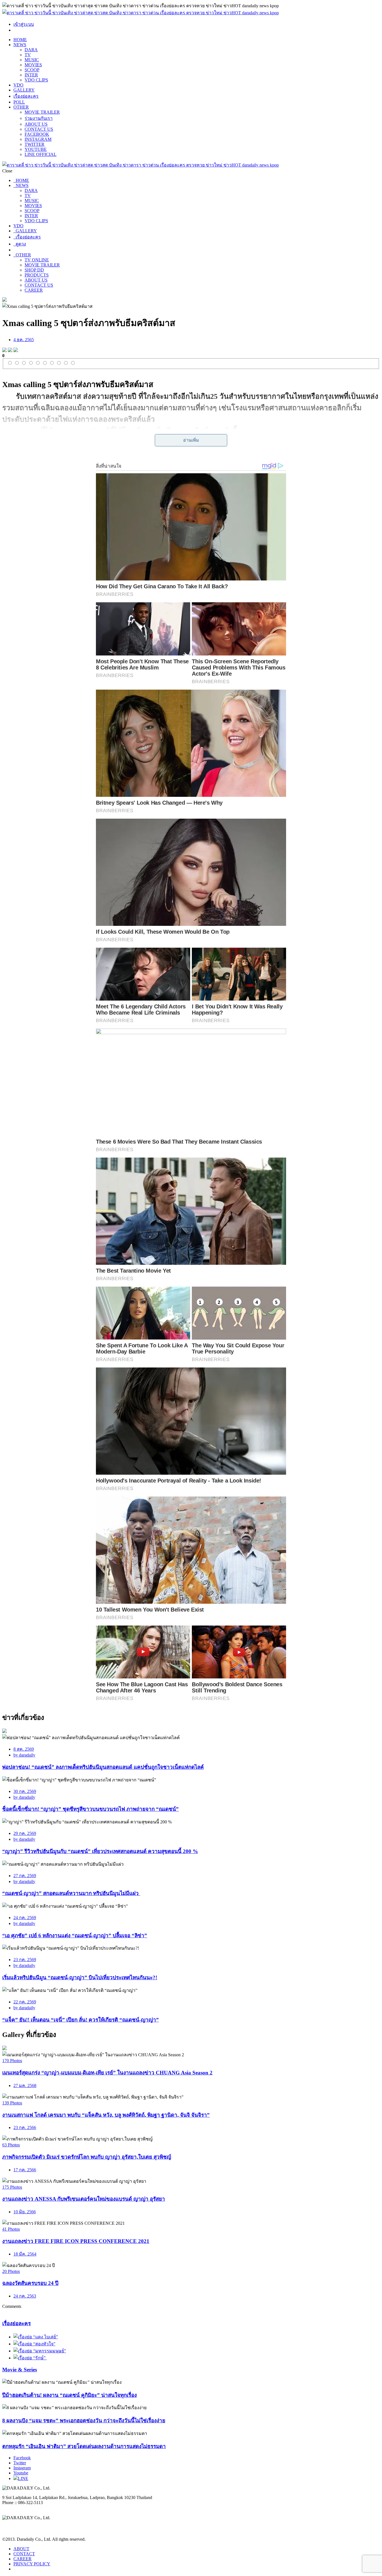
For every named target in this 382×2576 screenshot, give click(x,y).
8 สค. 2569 (24, 1749)
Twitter (20, 2463)
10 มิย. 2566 (25, 2212)
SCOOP (32, 70)
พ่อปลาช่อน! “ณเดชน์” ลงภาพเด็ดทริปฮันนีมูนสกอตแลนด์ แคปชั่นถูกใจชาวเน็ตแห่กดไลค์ (103, 1767)
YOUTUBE (36, 149)
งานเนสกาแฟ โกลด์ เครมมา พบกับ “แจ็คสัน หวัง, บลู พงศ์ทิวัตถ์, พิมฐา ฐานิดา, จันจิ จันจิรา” (106, 2115)
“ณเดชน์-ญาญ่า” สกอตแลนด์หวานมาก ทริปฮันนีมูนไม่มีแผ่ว (71, 1893)
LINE (23, 2478)
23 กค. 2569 (25, 1960)
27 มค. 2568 (25, 2086)
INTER (31, 75)
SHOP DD (34, 270)
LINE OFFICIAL (41, 154)
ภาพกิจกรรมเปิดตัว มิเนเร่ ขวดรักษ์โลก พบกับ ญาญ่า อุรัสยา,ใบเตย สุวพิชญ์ (87, 2157)
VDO (18, 85)
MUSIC (32, 60)
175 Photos (12, 2187)
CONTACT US (39, 129)
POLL (19, 102)
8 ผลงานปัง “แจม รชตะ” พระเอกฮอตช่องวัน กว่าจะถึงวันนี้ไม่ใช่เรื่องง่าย (84, 2421)
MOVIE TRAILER (42, 112)
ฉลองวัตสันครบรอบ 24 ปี (30, 2283)
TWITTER (35, 144)
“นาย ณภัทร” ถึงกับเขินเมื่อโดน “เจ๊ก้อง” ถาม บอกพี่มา (116, 442)
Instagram (22, 2468)
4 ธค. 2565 (24, 340)
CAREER (34, 290)
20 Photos (11, 2271)
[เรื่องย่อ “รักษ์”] (30, 2358)
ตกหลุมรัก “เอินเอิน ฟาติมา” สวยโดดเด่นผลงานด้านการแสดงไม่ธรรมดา (84, 2446)
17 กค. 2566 (25, 2170)
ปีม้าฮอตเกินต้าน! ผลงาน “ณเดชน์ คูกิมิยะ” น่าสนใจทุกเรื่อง (69, 2395)
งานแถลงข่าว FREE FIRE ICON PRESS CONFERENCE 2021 (76, 2241)
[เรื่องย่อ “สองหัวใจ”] (34, 2344)
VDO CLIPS (36, 80)
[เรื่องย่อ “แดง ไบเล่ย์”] (36, 2337)
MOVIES (33, 65)
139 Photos (12, 2103)
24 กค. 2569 (25, 1918)
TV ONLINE (37, 260)
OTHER (21, 107)
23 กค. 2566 (25, 2127)
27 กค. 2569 (25, 1876)
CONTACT (24, 2554)
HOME (20, 40)
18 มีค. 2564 (25, 2254)
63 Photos (11, 2145)
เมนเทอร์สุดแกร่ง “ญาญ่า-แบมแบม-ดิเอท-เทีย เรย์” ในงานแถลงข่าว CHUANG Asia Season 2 (107, 2073)
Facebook (22, 2458)
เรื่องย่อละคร (26, 96)
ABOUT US (36, 124)
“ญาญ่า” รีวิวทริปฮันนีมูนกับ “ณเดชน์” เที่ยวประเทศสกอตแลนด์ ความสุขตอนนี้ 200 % (100, 1851)
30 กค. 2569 (25, 1791)
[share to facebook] (4, 351)
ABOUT (21, 2549)
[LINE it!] (16, 351)
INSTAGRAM (38, 139)
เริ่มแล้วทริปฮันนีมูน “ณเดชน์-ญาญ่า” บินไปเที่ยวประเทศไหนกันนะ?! (80, 1977)
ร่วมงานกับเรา (39, 118)
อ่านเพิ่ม (191, 440)
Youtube (21, 2473)
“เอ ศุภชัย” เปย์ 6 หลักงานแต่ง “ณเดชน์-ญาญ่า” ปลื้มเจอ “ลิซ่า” (75, 1935)
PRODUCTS (37, 275)
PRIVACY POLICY (32, 2564)
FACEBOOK (37, 134)
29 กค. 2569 (25, 1833)
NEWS (20, 45)
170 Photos (12, 2061)
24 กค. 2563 (25, 2296)
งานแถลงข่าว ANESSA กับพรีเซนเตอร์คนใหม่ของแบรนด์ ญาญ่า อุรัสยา (84, 2199)
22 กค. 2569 (25, 2002)
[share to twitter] (10, 351)
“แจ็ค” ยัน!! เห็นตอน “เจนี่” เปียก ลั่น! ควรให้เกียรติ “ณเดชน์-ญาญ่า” (81, 2020)
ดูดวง (20, 244)
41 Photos (11, 2229)
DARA (31, 50)
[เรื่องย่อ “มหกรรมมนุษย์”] (40, 2351)
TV (28, 55)
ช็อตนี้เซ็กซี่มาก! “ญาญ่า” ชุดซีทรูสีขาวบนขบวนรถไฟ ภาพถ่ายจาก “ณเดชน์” (90, 1809)
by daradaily (24, 1755)
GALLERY (24, 90)
